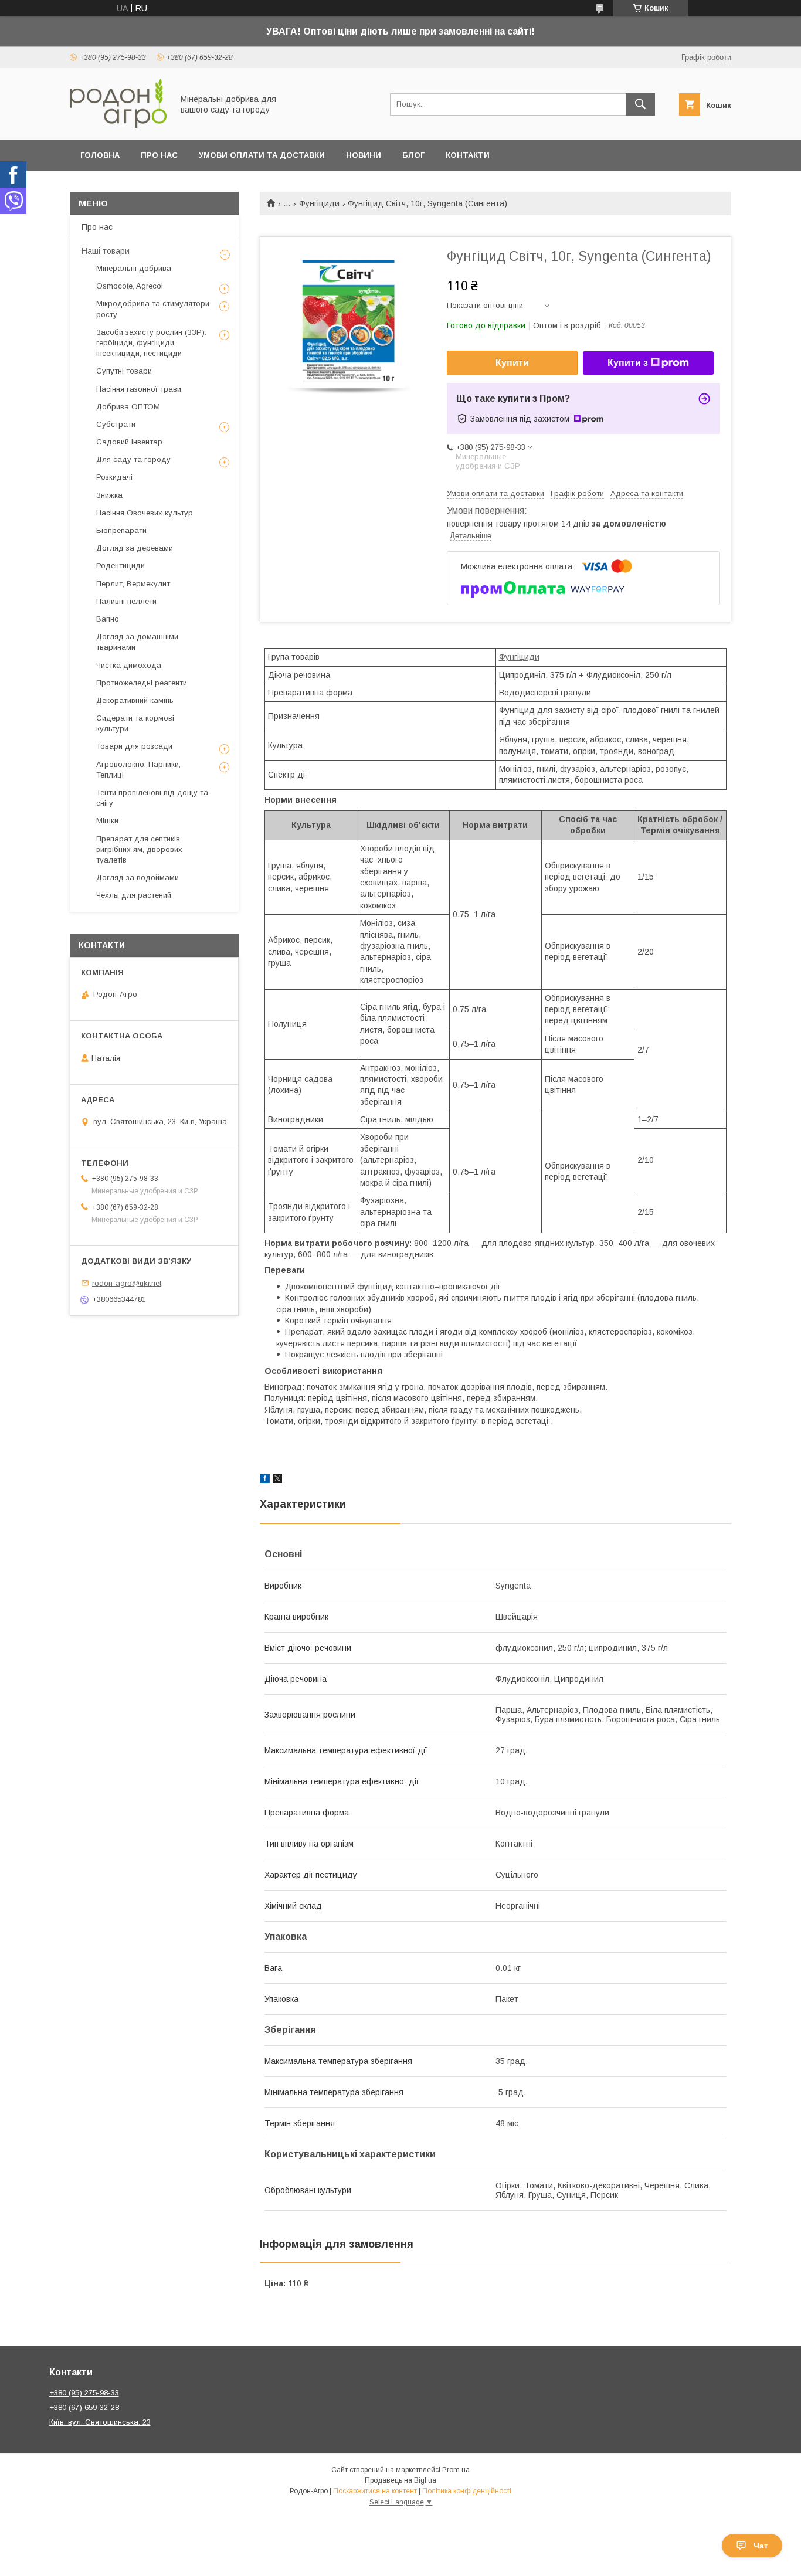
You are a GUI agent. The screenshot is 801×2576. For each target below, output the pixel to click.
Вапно (108, 619)
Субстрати (116, 424)
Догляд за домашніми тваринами (137, 642)
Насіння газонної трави (139, 389)
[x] (277, 1480)
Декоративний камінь (135, 700)
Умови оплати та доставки (262, 155)
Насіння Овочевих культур (145, 513)
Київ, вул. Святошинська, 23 (100, 2422)
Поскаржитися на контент (375, 2491)
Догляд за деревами (135, 548)
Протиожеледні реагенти (142, 683)
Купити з (628, 363)
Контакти (468, 155)
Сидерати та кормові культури (135, 723)
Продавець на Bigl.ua (400, 2480)
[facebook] (265, 1480)
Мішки (107, 821)
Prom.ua (456, 2470)
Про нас (159, 155)
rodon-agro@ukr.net (127, 1283)
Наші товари (106, 251)
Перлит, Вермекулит (133, 584)
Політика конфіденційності (467, 2491)
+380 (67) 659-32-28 (84, 2407)
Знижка (109, 495)
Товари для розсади (134, 746)
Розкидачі (114, 477)
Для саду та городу (133, 459)
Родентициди (121, 566)
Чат (761, 2546)
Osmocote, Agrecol (130, 286)
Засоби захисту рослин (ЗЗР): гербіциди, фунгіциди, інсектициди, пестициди (151, 343)
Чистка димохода (129, 665)
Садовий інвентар (129, 442)
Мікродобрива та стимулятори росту (153, 309)
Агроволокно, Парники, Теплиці (138, 770)
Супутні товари (124, 371)
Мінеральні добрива (134, 268)
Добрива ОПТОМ (128, 407)
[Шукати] (640, 104)
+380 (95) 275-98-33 (84, 2393)
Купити (512, 363)
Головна (100, 155)
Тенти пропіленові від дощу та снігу (152, 798)
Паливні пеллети (126, 601)
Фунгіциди (319, 203)
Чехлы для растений (134, 895)
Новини (364, 155)
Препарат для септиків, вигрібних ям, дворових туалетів (139, 849)
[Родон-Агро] (118, 125)
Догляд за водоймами (138, 878)
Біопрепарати (121, 530)
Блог (413, 155)
